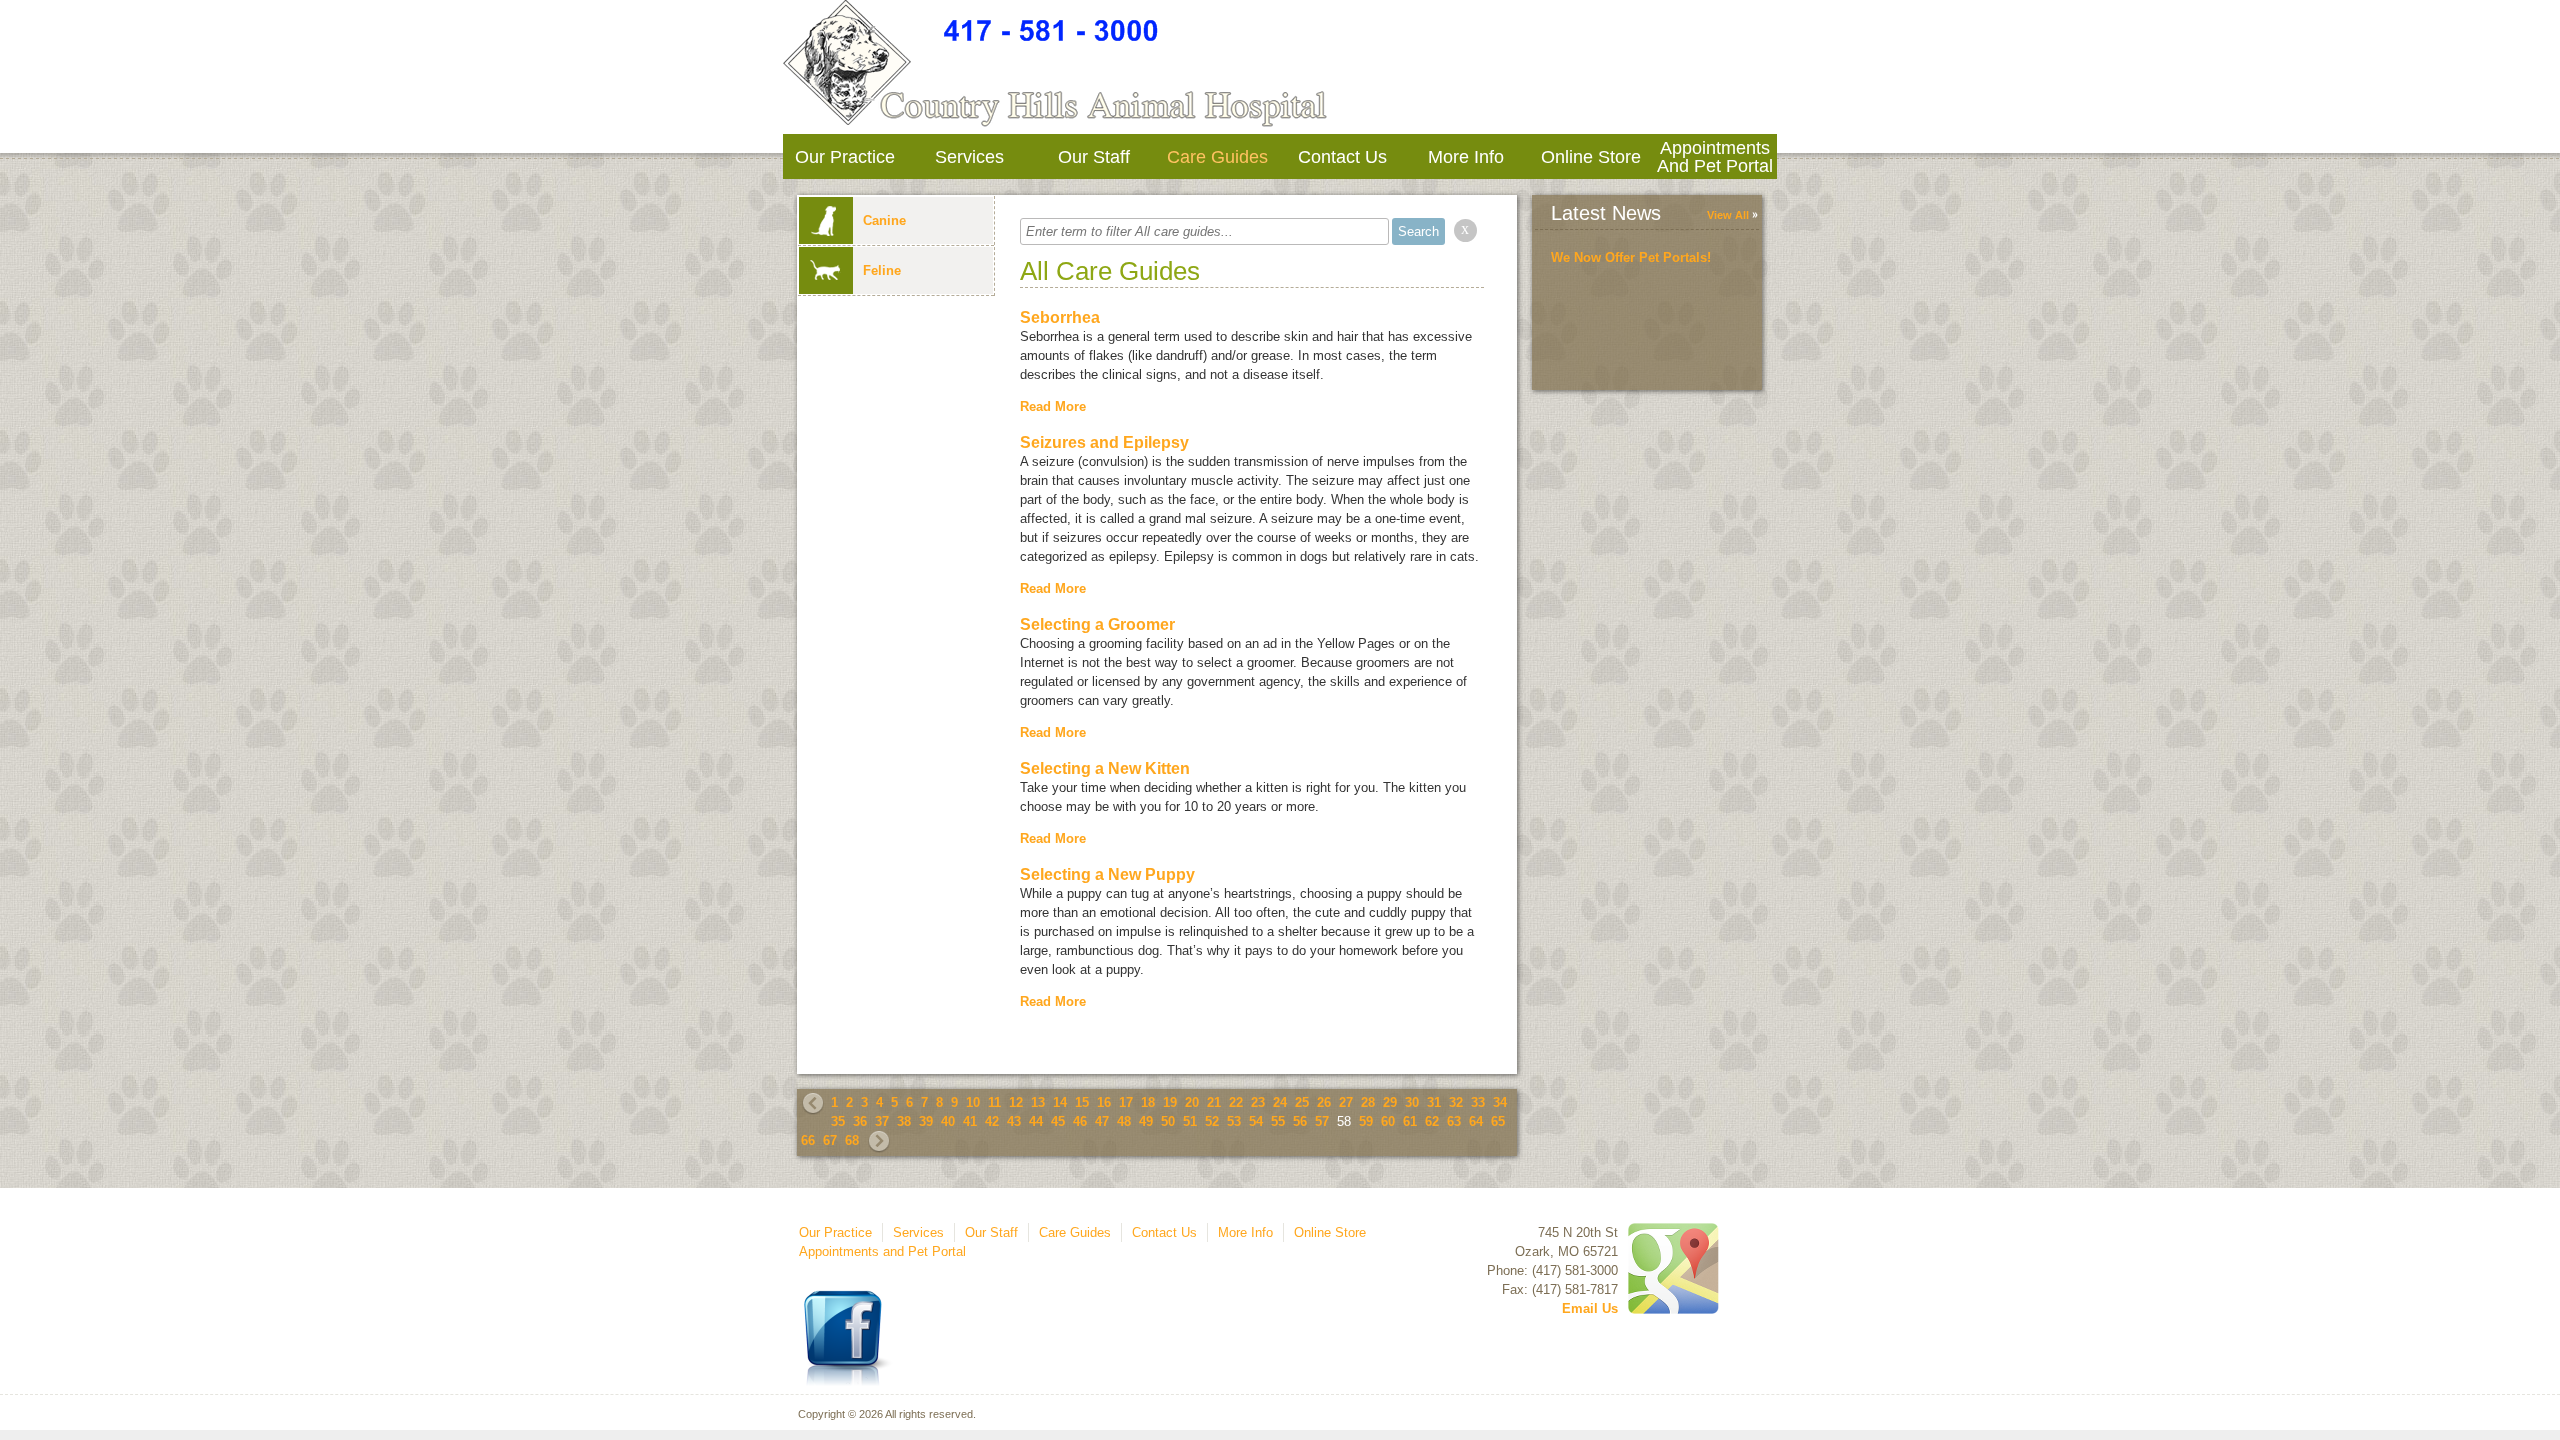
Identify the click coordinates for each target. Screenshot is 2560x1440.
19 (1170, 1102)
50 (1168, 1121)
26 (1324, 1102)
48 (1124, 1121)
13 (1038, 1102)
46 (1080, 1121)
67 (830, 1140)
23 (1258, 1102)
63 (1454, 1121)
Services (969, 157)
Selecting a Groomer (1097, 624)
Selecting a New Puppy (1107, 874)
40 (948, 1121)
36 (860, 1121)
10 (973, 1102)
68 (852, 1140)
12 (1016, 1102)
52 (1212, 1121)
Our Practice (845, 157)
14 (1060, 1102)
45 (1058, 1121)
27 (1346, 1102)
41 (970, 1121)
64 (1476, 1121)
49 (1146, 1121)
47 (1102, 1121)
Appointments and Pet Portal (1715, 157)
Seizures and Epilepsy (1104, 442)
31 (1434, 1102)
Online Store (1591, 157)
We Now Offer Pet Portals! (1631, 257)
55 (1278, 1121)
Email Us (1590, 1308)
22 (1236, 1102)
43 (1014, 1121)
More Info (1466, 157)
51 (1190, 1121)
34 (1500, 1102)
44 (1036, 1121)
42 (992, 1121)
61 (1410, 1121)
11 (994, 1102)
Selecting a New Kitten (1105, 768)
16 (1104, 1102)
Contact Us (1342, 157)
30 (1412, 1102)
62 (1432, 1121)
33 (1478, 1102)
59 (1366, 1121)
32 (1456, 1102)
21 (1214, 1102)
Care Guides (1217, 157)
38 (904, 1121)
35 (838, 1121)
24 (1280, 1102)
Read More (1053, 406)
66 (808, 1140)
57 (1322, 1121)
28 (1368, 1102)
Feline (882, 270)
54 (1256, 1121)
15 (1082, 1102)
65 (1498, 1121)
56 (1300, 1121)
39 (926, 1121)
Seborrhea (1060, 317)
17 (1126, 1102)
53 (1234, 1121)
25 (1302, 1102)
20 (1192, 1102)
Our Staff (1094, 157)
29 (1390, 1102)
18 (1148, 1102)
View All (1728, 215)
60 (1388, 1121)
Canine (884, 220)
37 (882, 1121)
